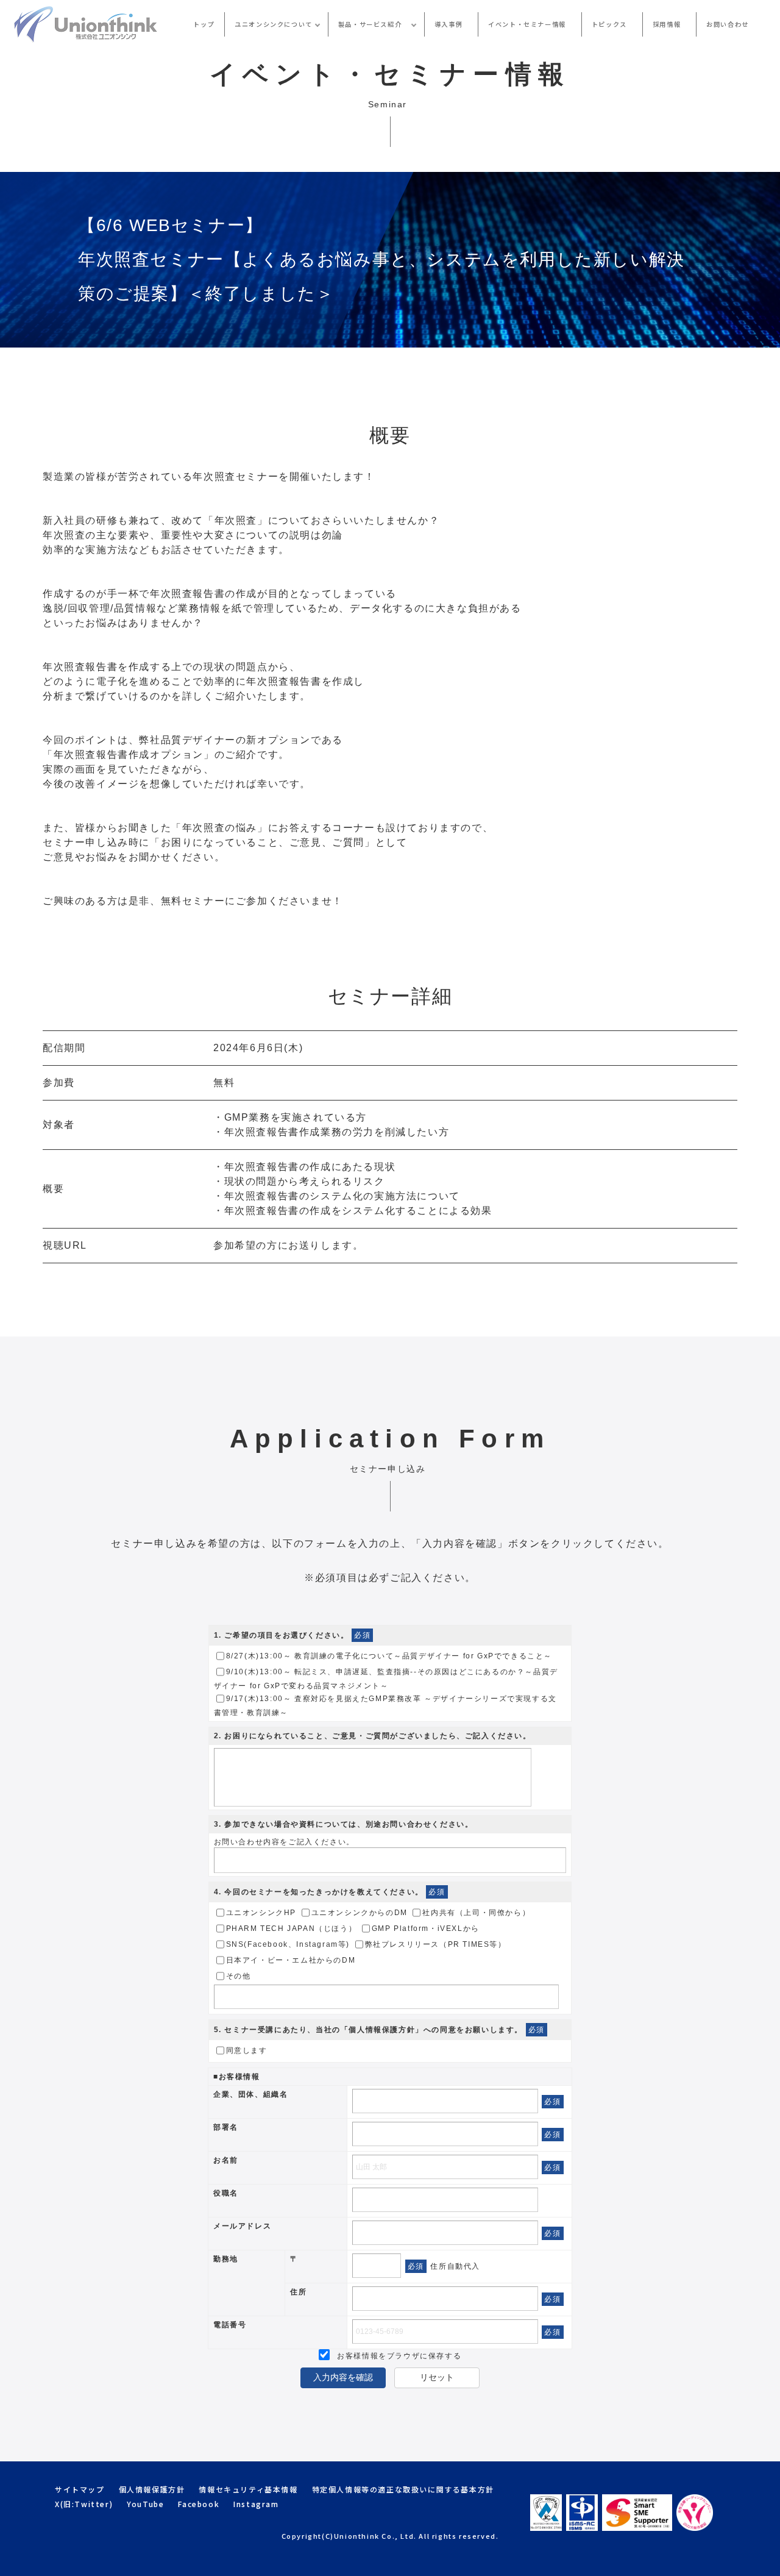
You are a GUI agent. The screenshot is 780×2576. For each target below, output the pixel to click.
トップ (204, 24)
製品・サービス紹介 (374, 24)
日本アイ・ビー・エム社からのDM (291, 1960)
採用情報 (667, 24)
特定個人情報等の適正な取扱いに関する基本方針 (403, 2489)
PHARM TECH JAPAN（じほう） (292, 1928)
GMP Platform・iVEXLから (426, 1928)
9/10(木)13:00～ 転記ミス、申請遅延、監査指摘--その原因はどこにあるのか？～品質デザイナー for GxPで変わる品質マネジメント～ (386, 1679)
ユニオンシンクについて (274, 24)
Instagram (256, 2504)
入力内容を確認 (343, 2377)
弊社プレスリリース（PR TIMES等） (436, 1944)
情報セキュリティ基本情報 (248, 2489)
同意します (247, 2050)
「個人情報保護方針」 (382, 2030)
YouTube (145, 2504)
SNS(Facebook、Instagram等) (288, 1944)
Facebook (199, 2504)
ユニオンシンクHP (261, 1913)
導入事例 (448, 24)
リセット (437, 2377)
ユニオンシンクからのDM (360, 1913)
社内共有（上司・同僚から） (476, 1913)
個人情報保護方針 (152, 2489)
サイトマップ (80, 2489)
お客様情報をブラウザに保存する (398, 2356)
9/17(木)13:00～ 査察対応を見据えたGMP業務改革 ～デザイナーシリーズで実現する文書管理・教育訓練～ (385, 1706)
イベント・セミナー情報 (527, 24)
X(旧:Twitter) (84, 2504)
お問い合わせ (728, 24)
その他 (239, 1976)
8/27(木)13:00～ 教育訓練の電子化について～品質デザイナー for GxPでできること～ (389, 1656)
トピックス (609, 24)
